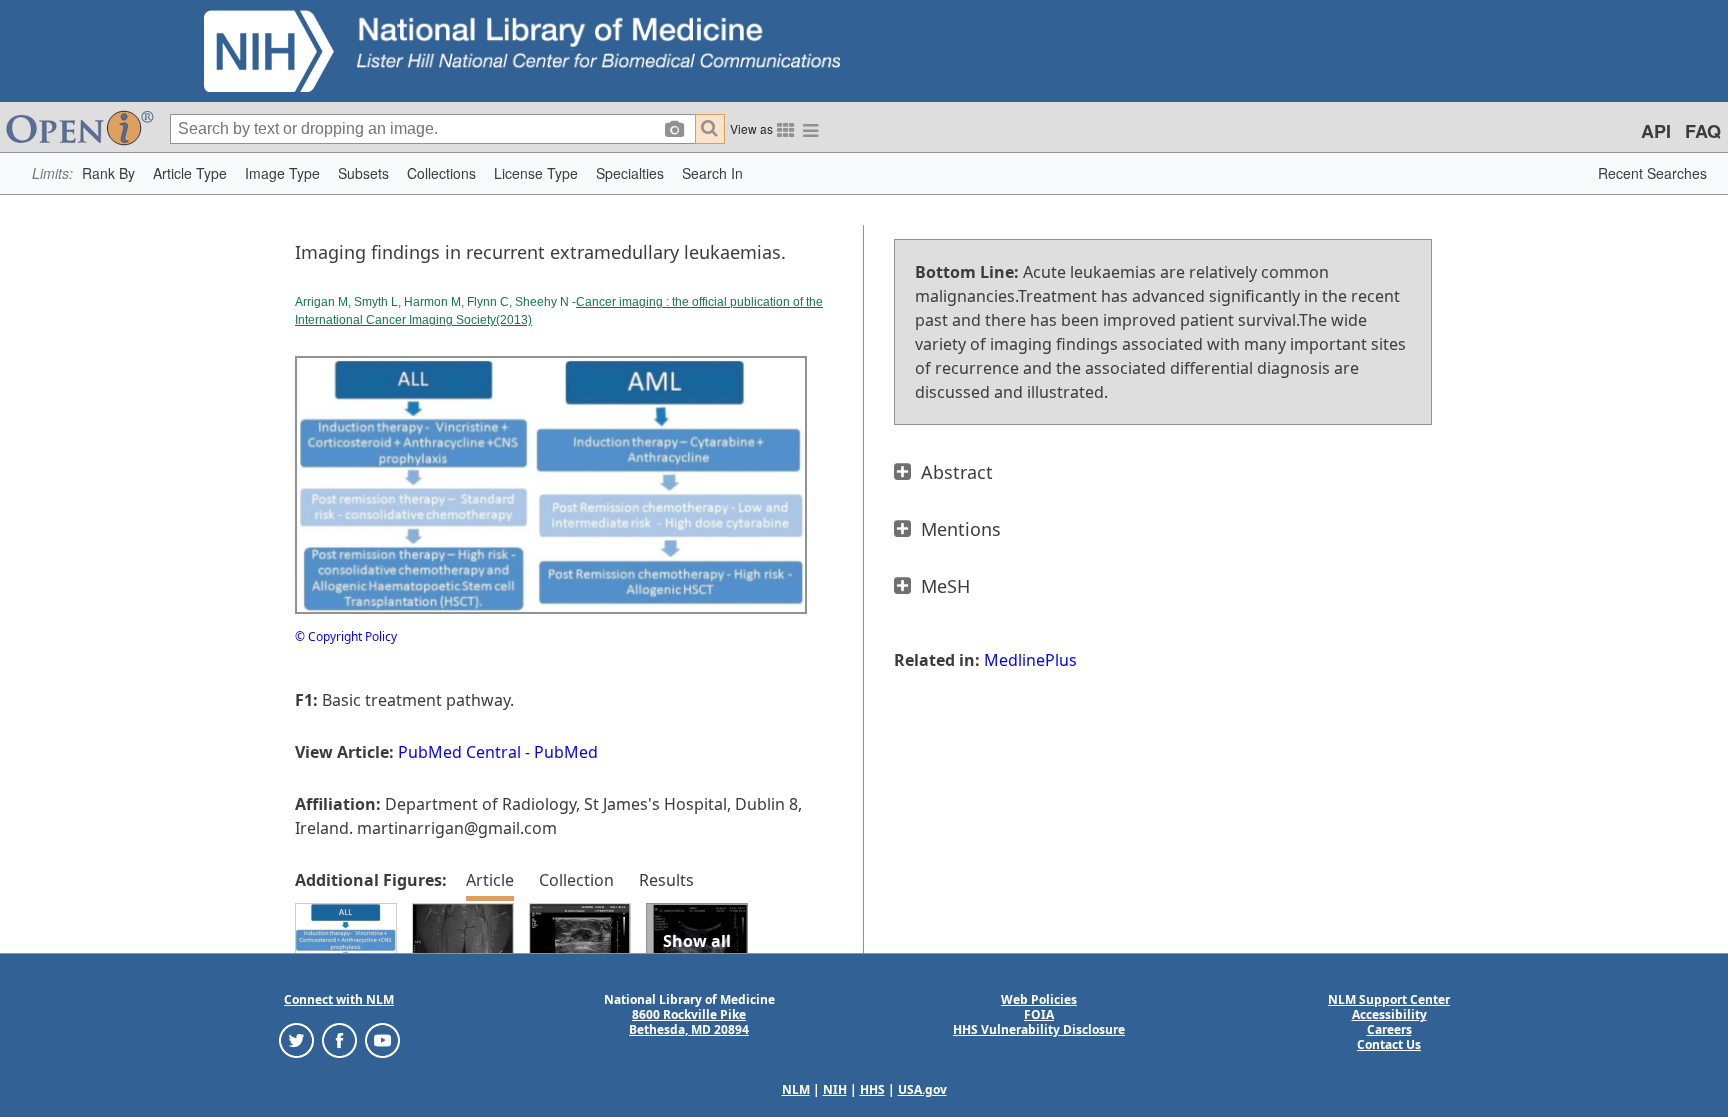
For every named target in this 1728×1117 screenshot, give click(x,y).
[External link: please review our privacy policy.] (296, 1039)
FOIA (1039, 1014)
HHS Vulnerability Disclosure (1039, 1029)
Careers (1389, 1029)
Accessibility (1389, 1014)
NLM (796, 1089)
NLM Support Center (1389, 999)
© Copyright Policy (346, 636)
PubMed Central (459, 752)
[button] (108, 173)
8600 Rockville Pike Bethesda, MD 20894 (689, 1022)
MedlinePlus (1030, 660)
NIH (835, 1089)
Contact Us (1389, 1044)
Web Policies (1039, 999)
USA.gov (922, 1089)
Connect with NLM (339, 999)
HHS (872, 1089)
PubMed (566, 752)
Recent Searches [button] (1652, 173)
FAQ (1703, 131)
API (1656, 131)
